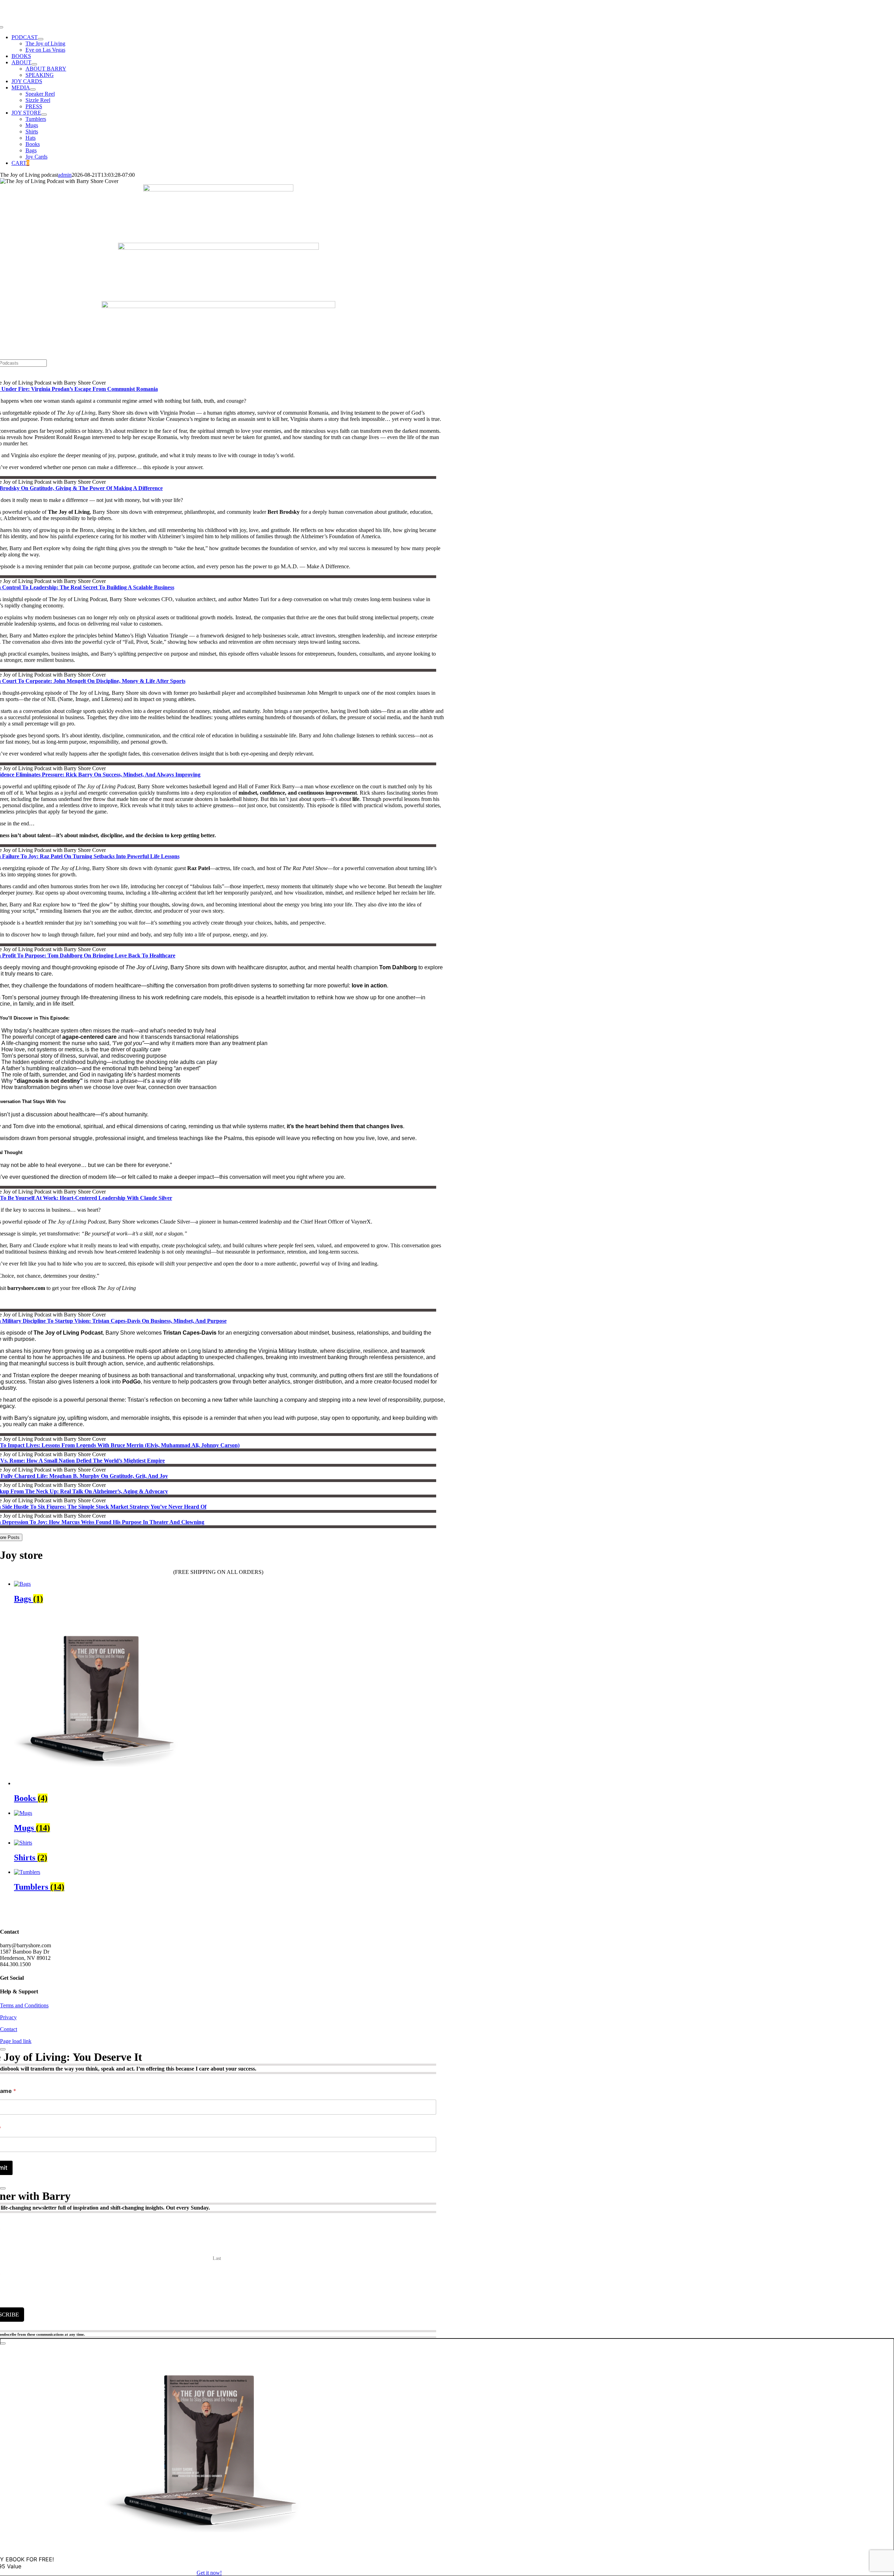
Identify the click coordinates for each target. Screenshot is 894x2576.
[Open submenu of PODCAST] (41, 39)
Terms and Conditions (24, 2005)
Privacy (8, 2017)
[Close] (3, 2049)
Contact (9, 2029)
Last (217, 2258)
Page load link (16, 2041)
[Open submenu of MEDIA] (33, 89)
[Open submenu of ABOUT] (34, 64)
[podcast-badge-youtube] (218, 248)
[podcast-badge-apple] (218, 306)
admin (65, 175)
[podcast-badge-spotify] (218, 189)
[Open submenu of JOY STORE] (44, 115)
